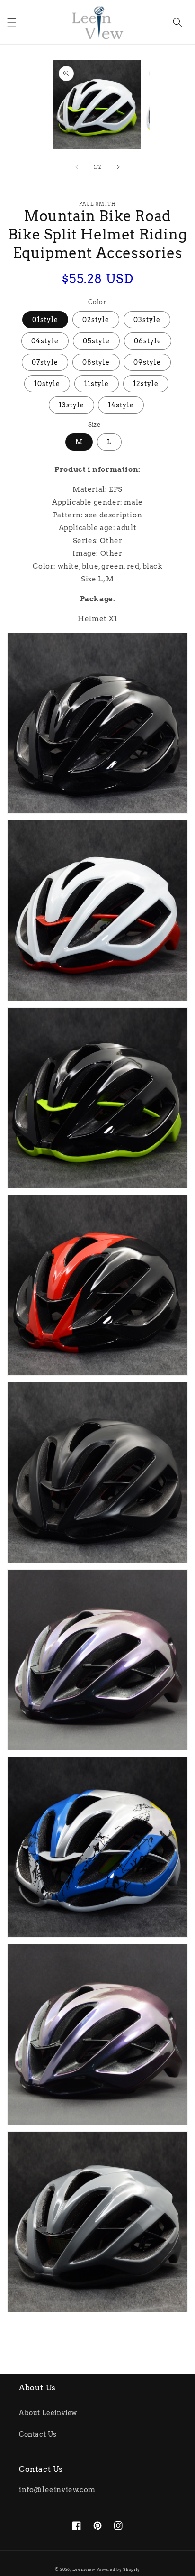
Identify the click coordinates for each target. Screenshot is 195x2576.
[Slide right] (118, 167)
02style (96, 320)
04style (45, 341)
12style (146, 384)
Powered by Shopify (119, 2569)
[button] (12, 22)
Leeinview (84, 2569)
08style (96, 362)
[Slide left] (77, 167)
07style (45, 362)
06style (148, 341)
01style (45, 320)
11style (97, 384)
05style (96, 341)
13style (71, 405)
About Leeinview (48, 2413)
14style (121, 405)
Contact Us (38, 2434)
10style (47, 384)
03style (147, 320)
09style (147, 362)
